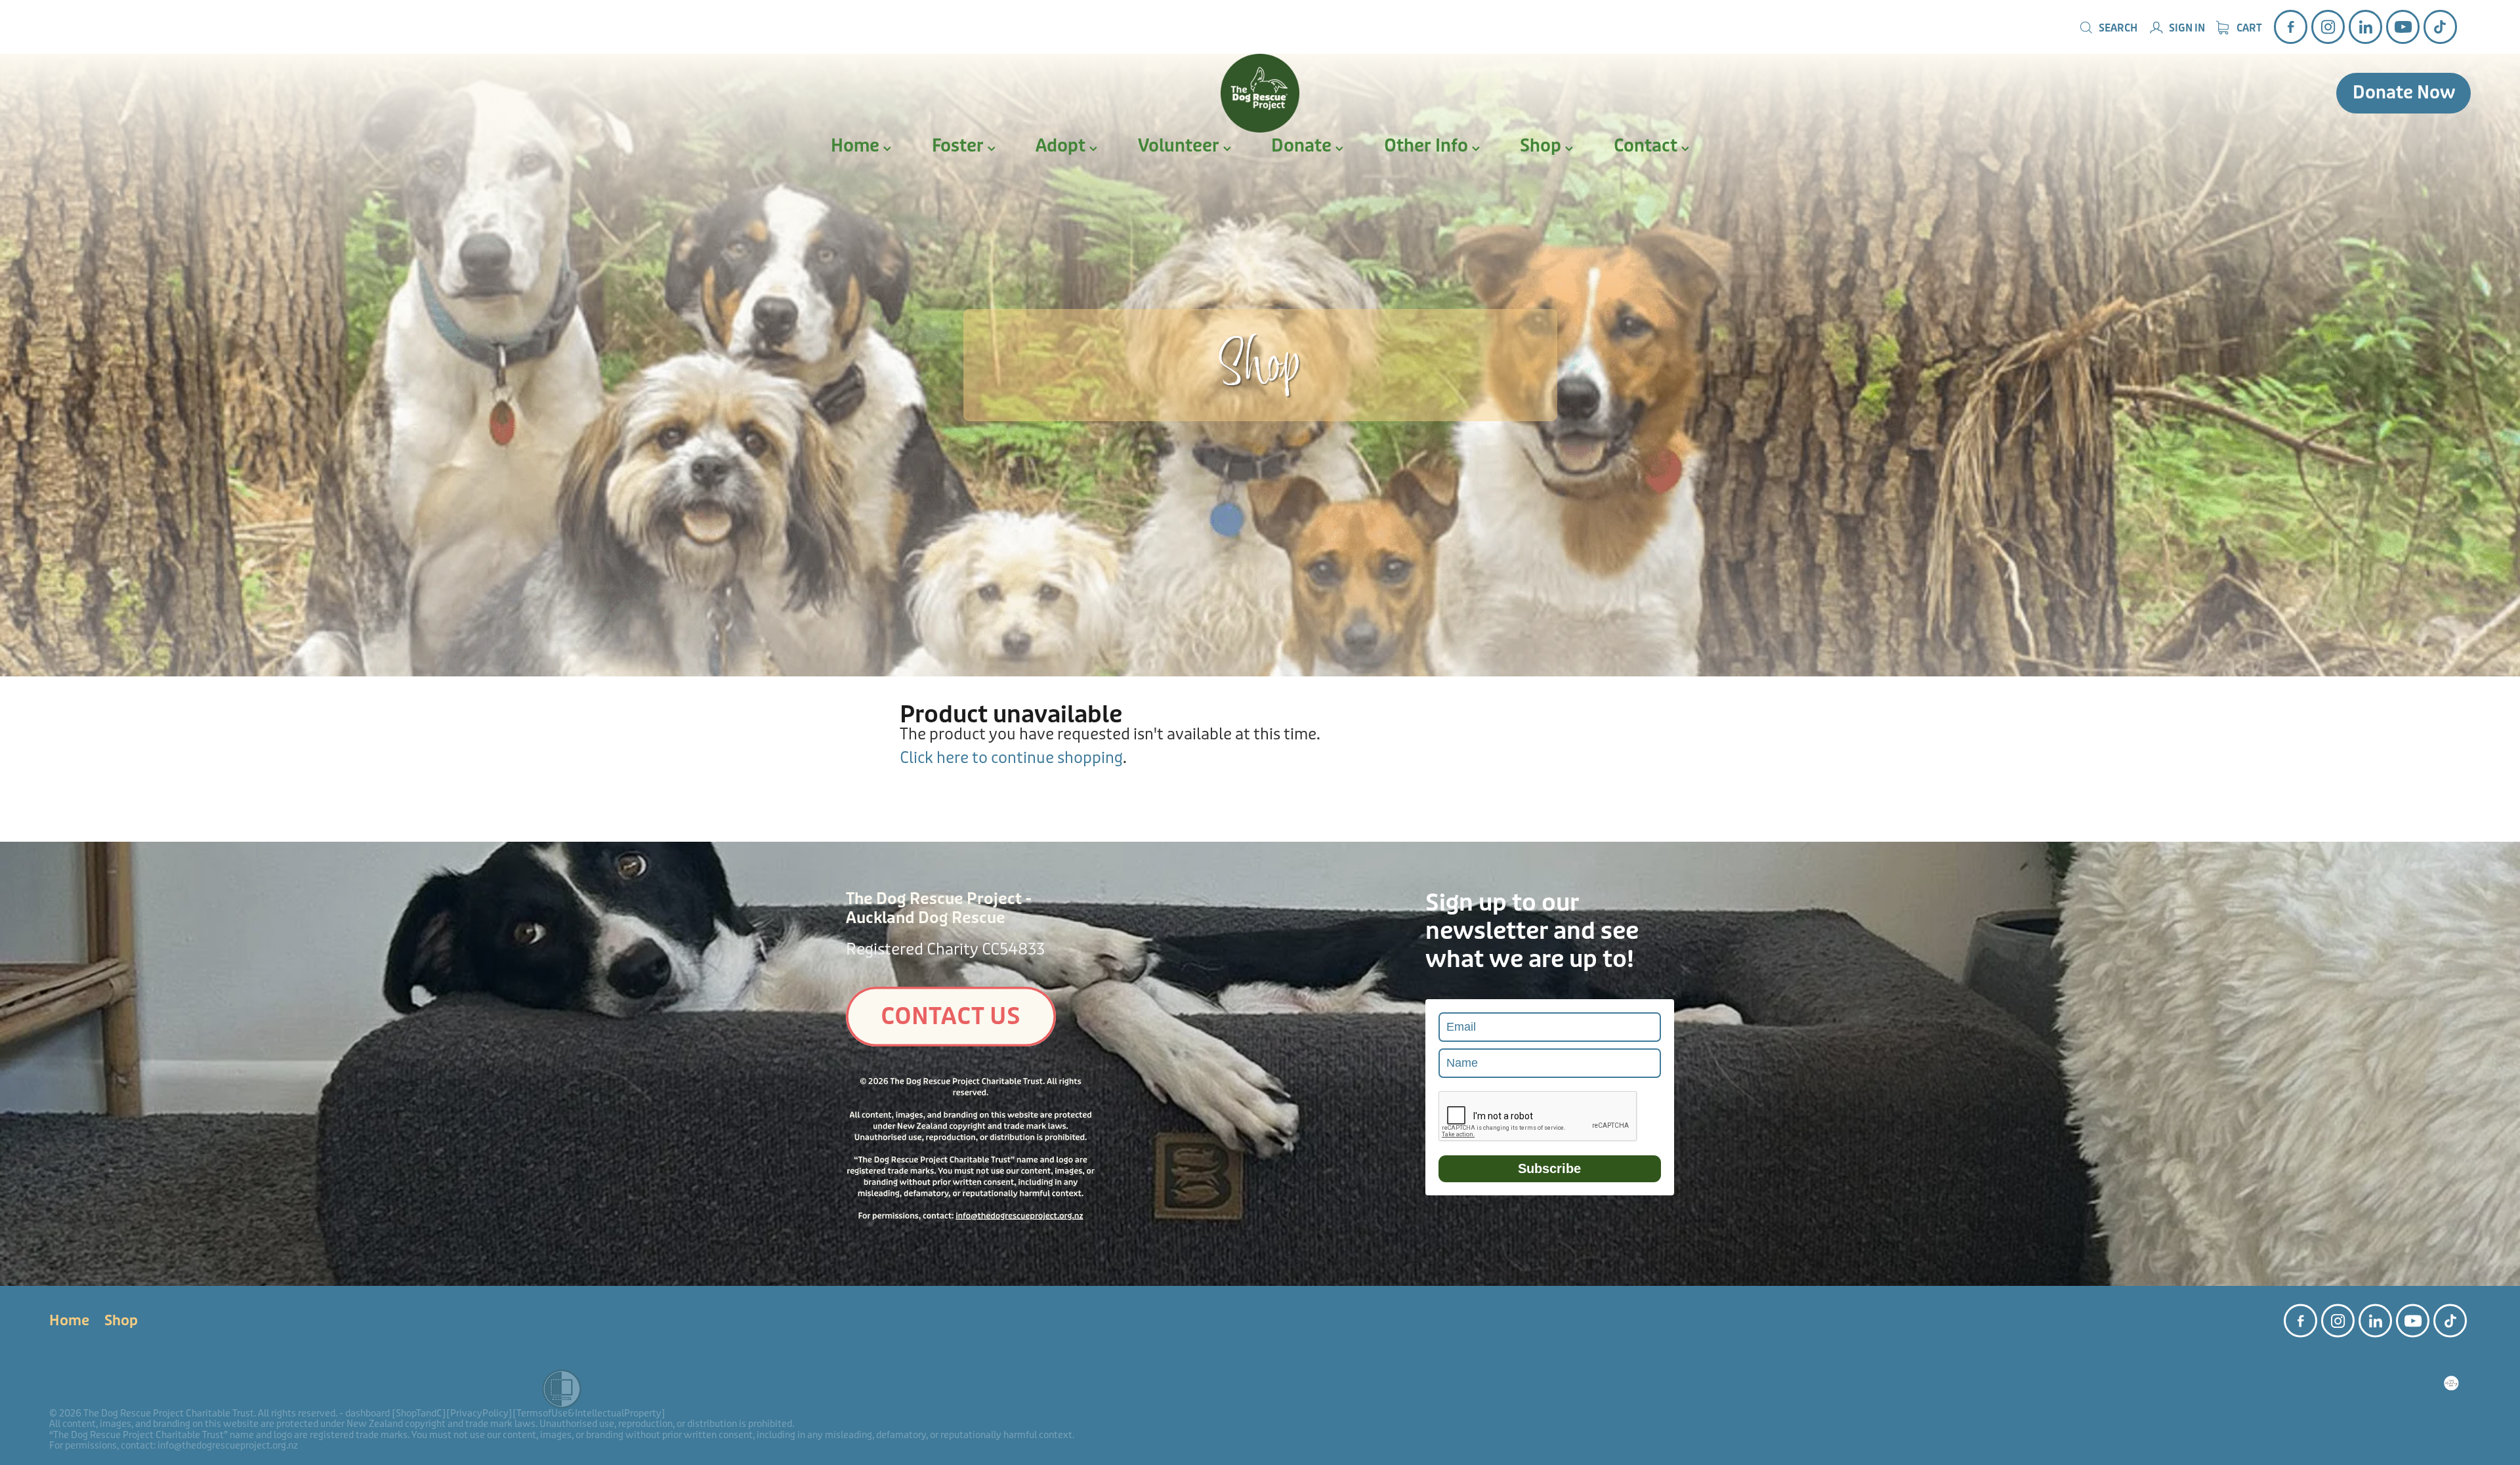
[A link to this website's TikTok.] (2440, 27)
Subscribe (1549, 1168)
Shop (1543, 146)
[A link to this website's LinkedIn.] (2365, 27)
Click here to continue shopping (1011, 758)
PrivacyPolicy (479, 1413)
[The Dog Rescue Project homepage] (1260, 93)
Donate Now (2404, 93)
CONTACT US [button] (951, 1017)
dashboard (367, 1413)
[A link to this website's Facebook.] (2291, 27)
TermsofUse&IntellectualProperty (589, 1413)
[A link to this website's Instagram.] (2328, 27)
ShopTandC (419, 1413)
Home (857, 146)
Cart (2248, 28)
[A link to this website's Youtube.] (2403, 27)
